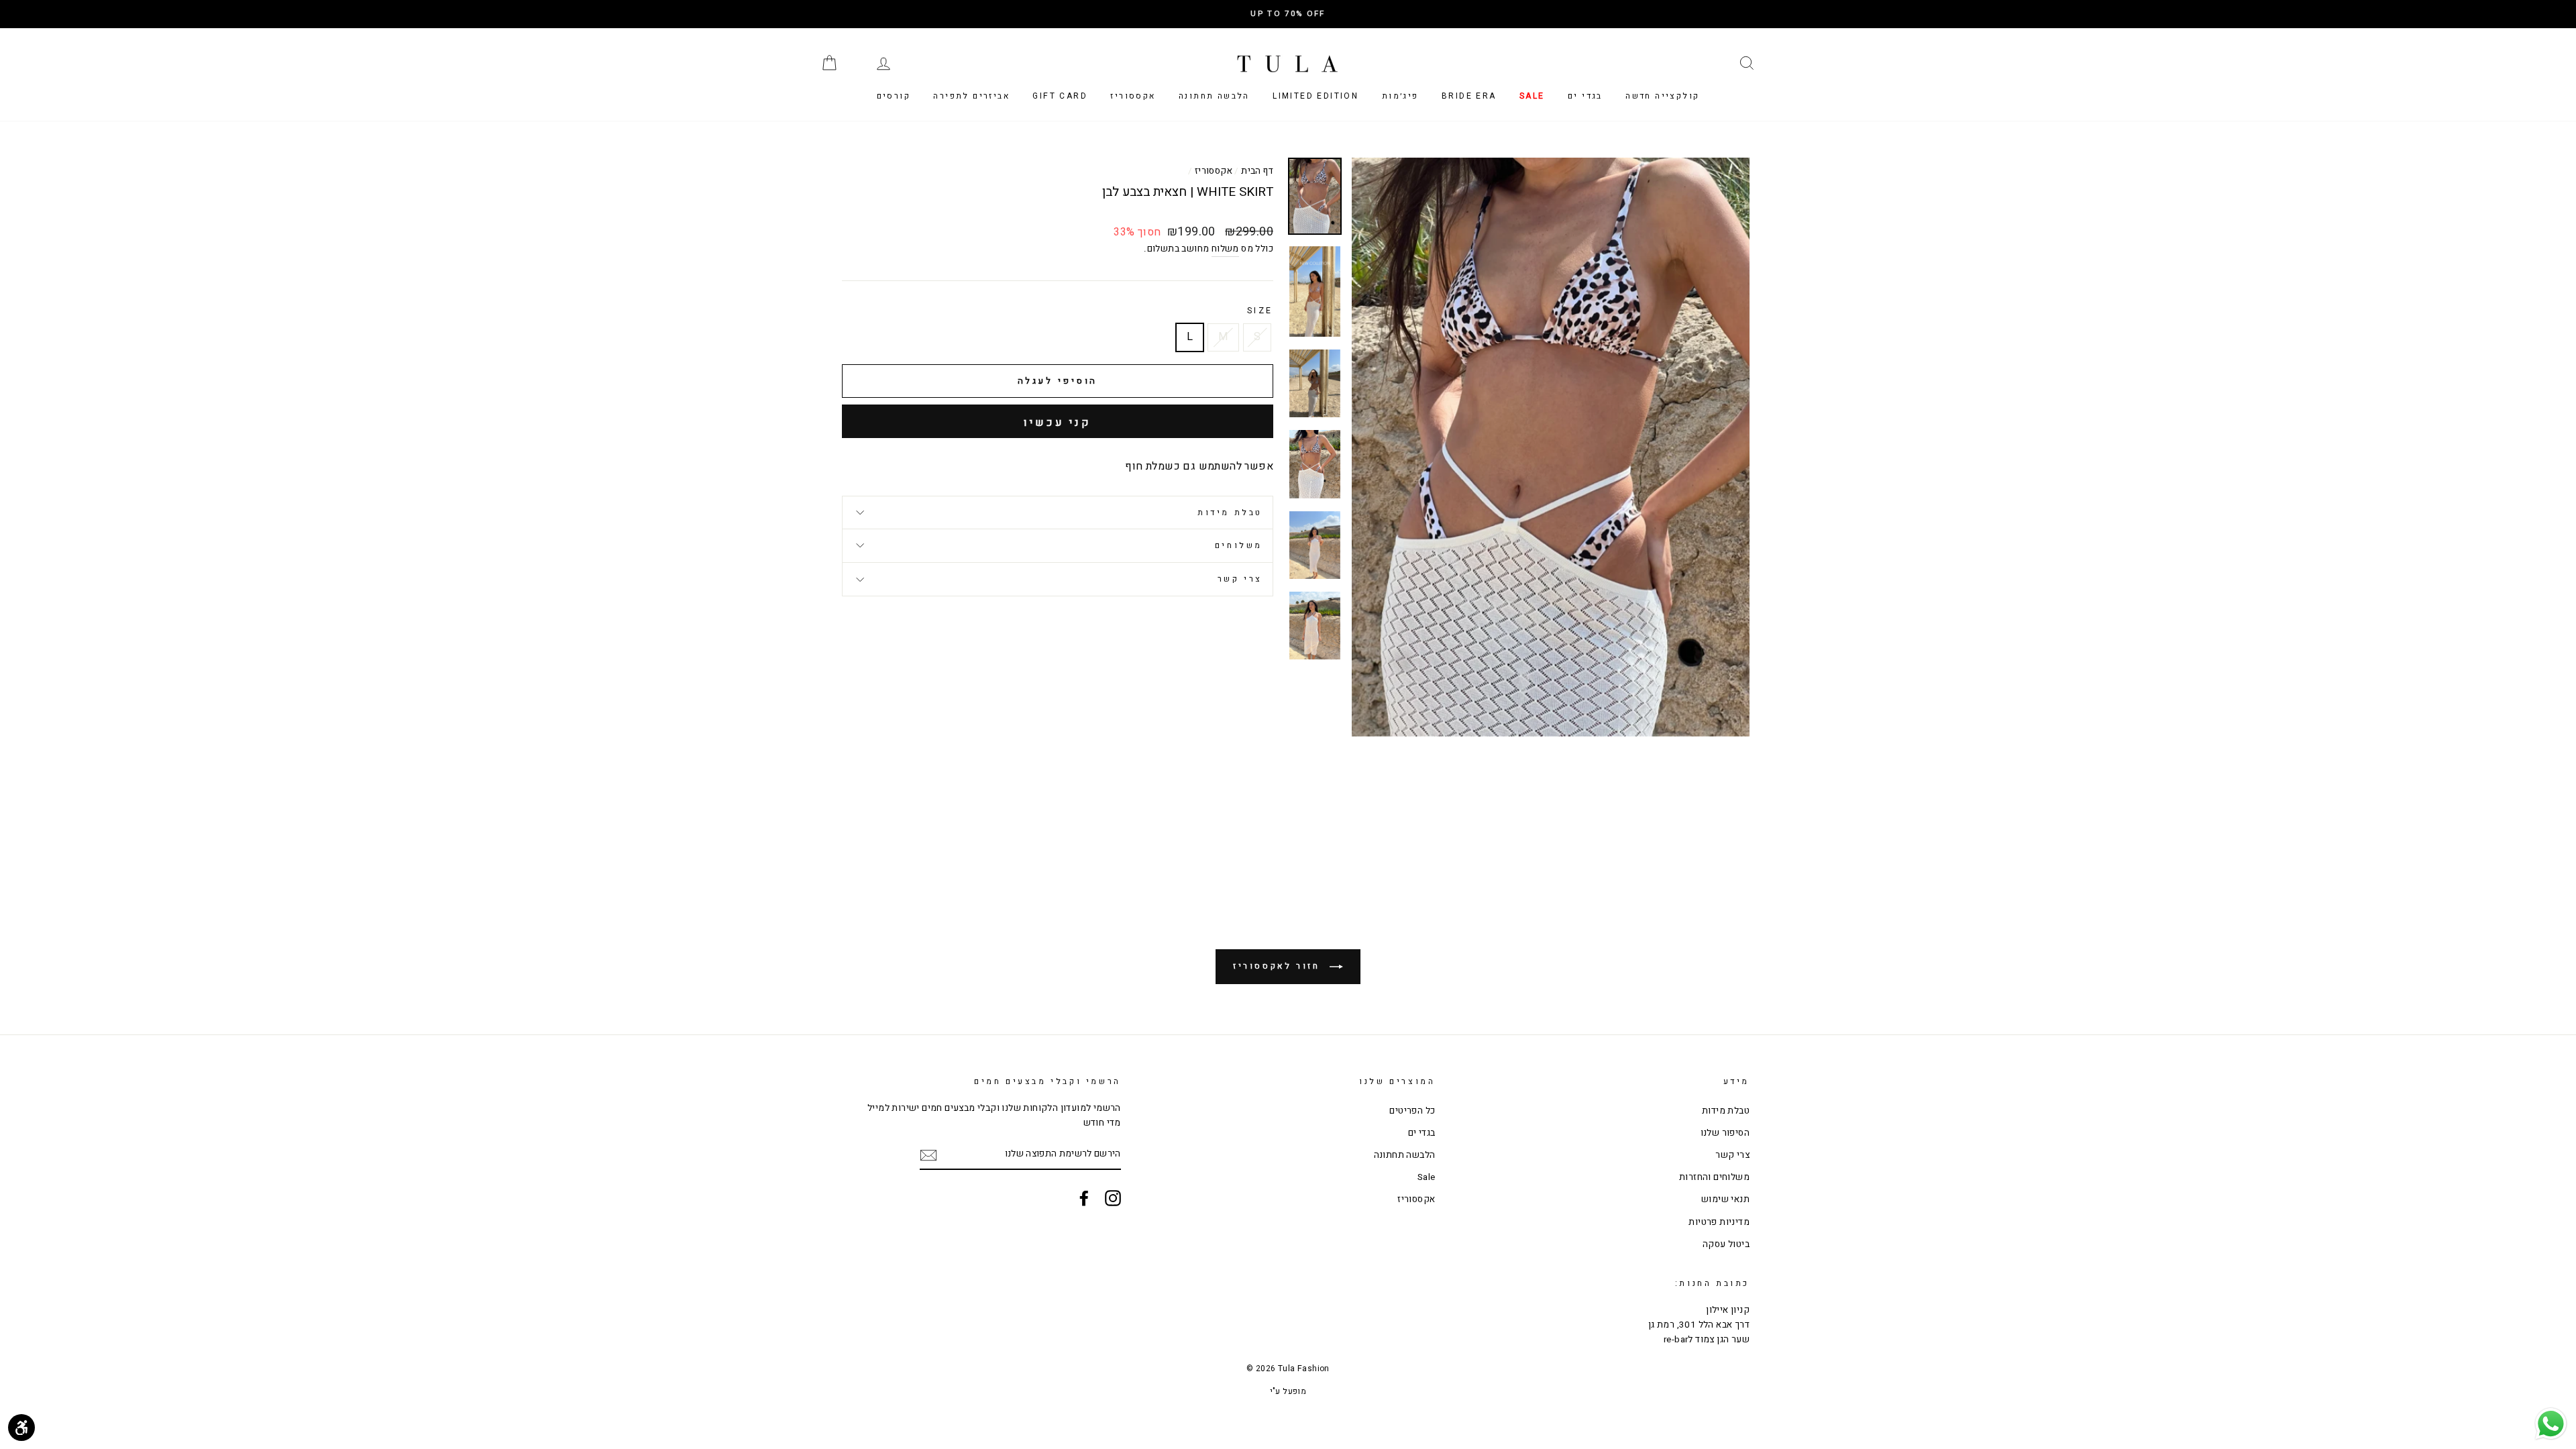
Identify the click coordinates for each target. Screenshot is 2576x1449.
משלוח (1225, 249)
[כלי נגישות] (21, 1428)
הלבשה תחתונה (1214, 96)
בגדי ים (1585, 96)
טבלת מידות (1230, 513)
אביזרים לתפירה (971, 96)
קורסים (894, 96)
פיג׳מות (1400, 96)
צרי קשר (1240, 579)
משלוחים (1239, 545)
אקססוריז (1133, 96)
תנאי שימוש (1725, 1199)
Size (1260, 311)
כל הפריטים (1412, 1111)
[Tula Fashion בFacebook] (1084, 1198)
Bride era (1469, 96)
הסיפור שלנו (1725, 1133)
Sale (1532, 96)
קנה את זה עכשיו (1058, 421)
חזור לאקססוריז (1279, 966)
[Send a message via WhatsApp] (2551, 1424)
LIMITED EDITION (1316, 96)
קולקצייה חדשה (1662, 96)
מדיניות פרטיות (1719, 1222)
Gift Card (1060, 96)
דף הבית (1257, 171)
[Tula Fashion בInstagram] (1113, 1198)
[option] (1288, 14)
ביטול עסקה (1726, 1244)
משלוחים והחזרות (1714, 1177)
